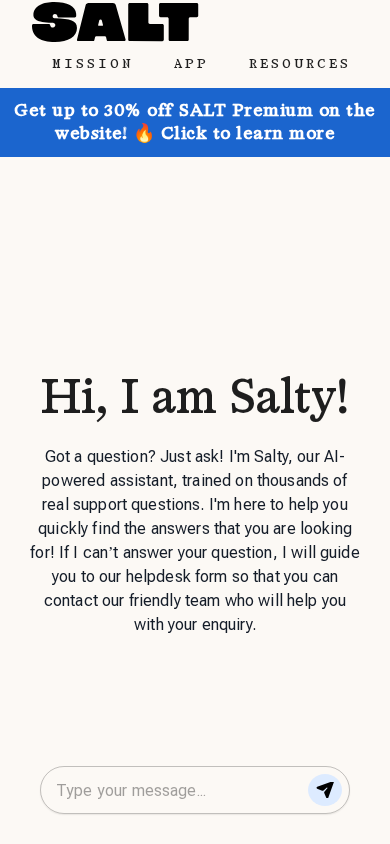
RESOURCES (300, 64)
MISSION (93, 64)
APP (191, 64)
